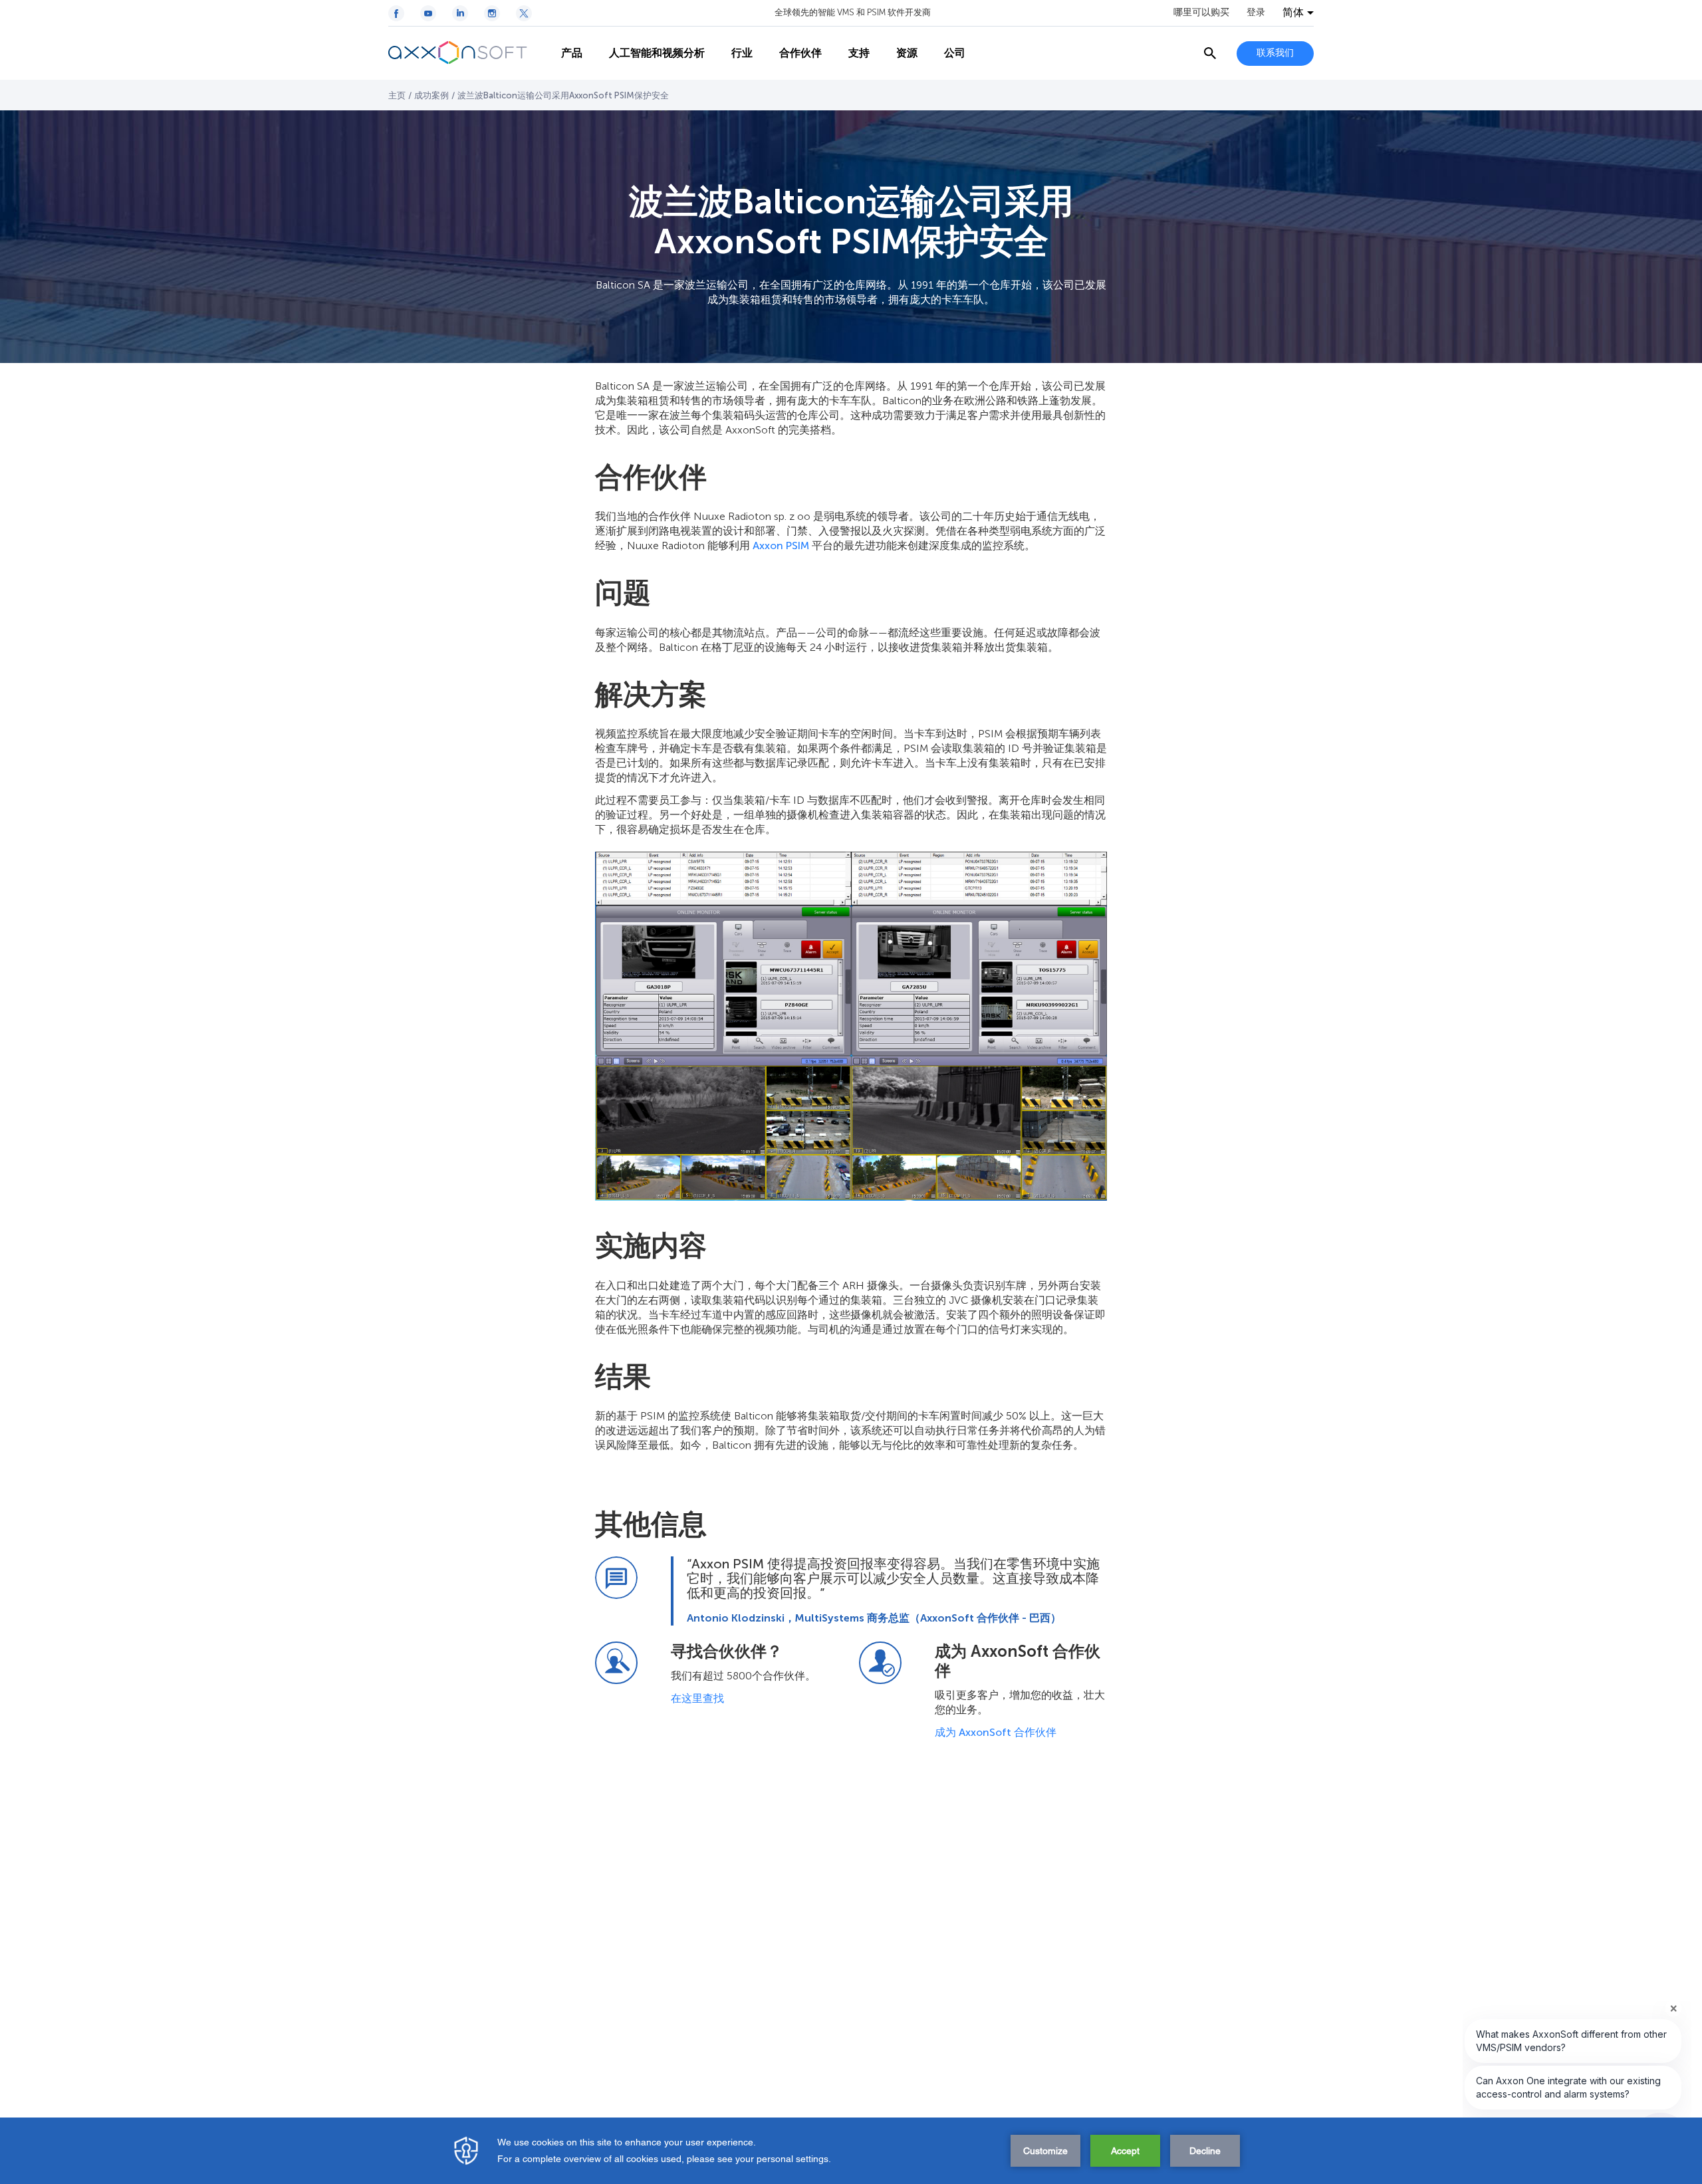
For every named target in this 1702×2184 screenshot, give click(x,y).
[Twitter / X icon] (524, 13)
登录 (1256, 13)
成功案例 (431, 95)
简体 (1293, 13)
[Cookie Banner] (851, 2151)
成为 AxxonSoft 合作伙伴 (997, 1732)
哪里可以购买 (1201, 13)
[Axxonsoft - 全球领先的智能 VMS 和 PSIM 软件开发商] (468, 53)
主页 (397, 95)
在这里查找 (697, 1698)
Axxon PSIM (781, 546)
